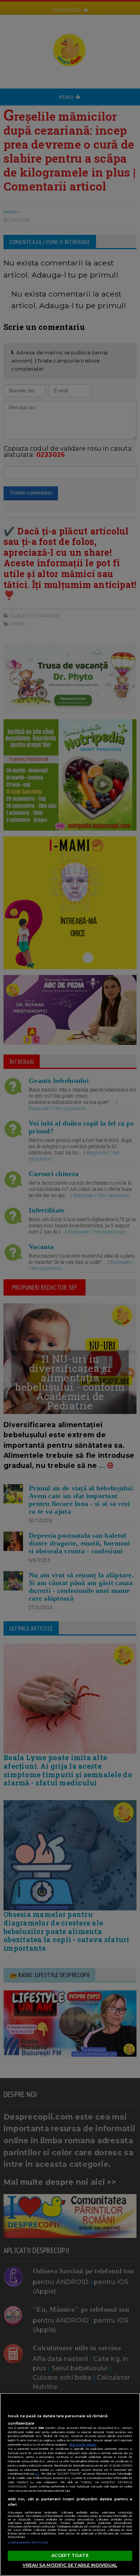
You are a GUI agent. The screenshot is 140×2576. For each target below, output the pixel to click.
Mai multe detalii (83, 2445)
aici (37, 2474)
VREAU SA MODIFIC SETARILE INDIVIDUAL (70, 2565)
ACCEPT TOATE (70, 2555)
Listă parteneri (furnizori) (28, 2542)
